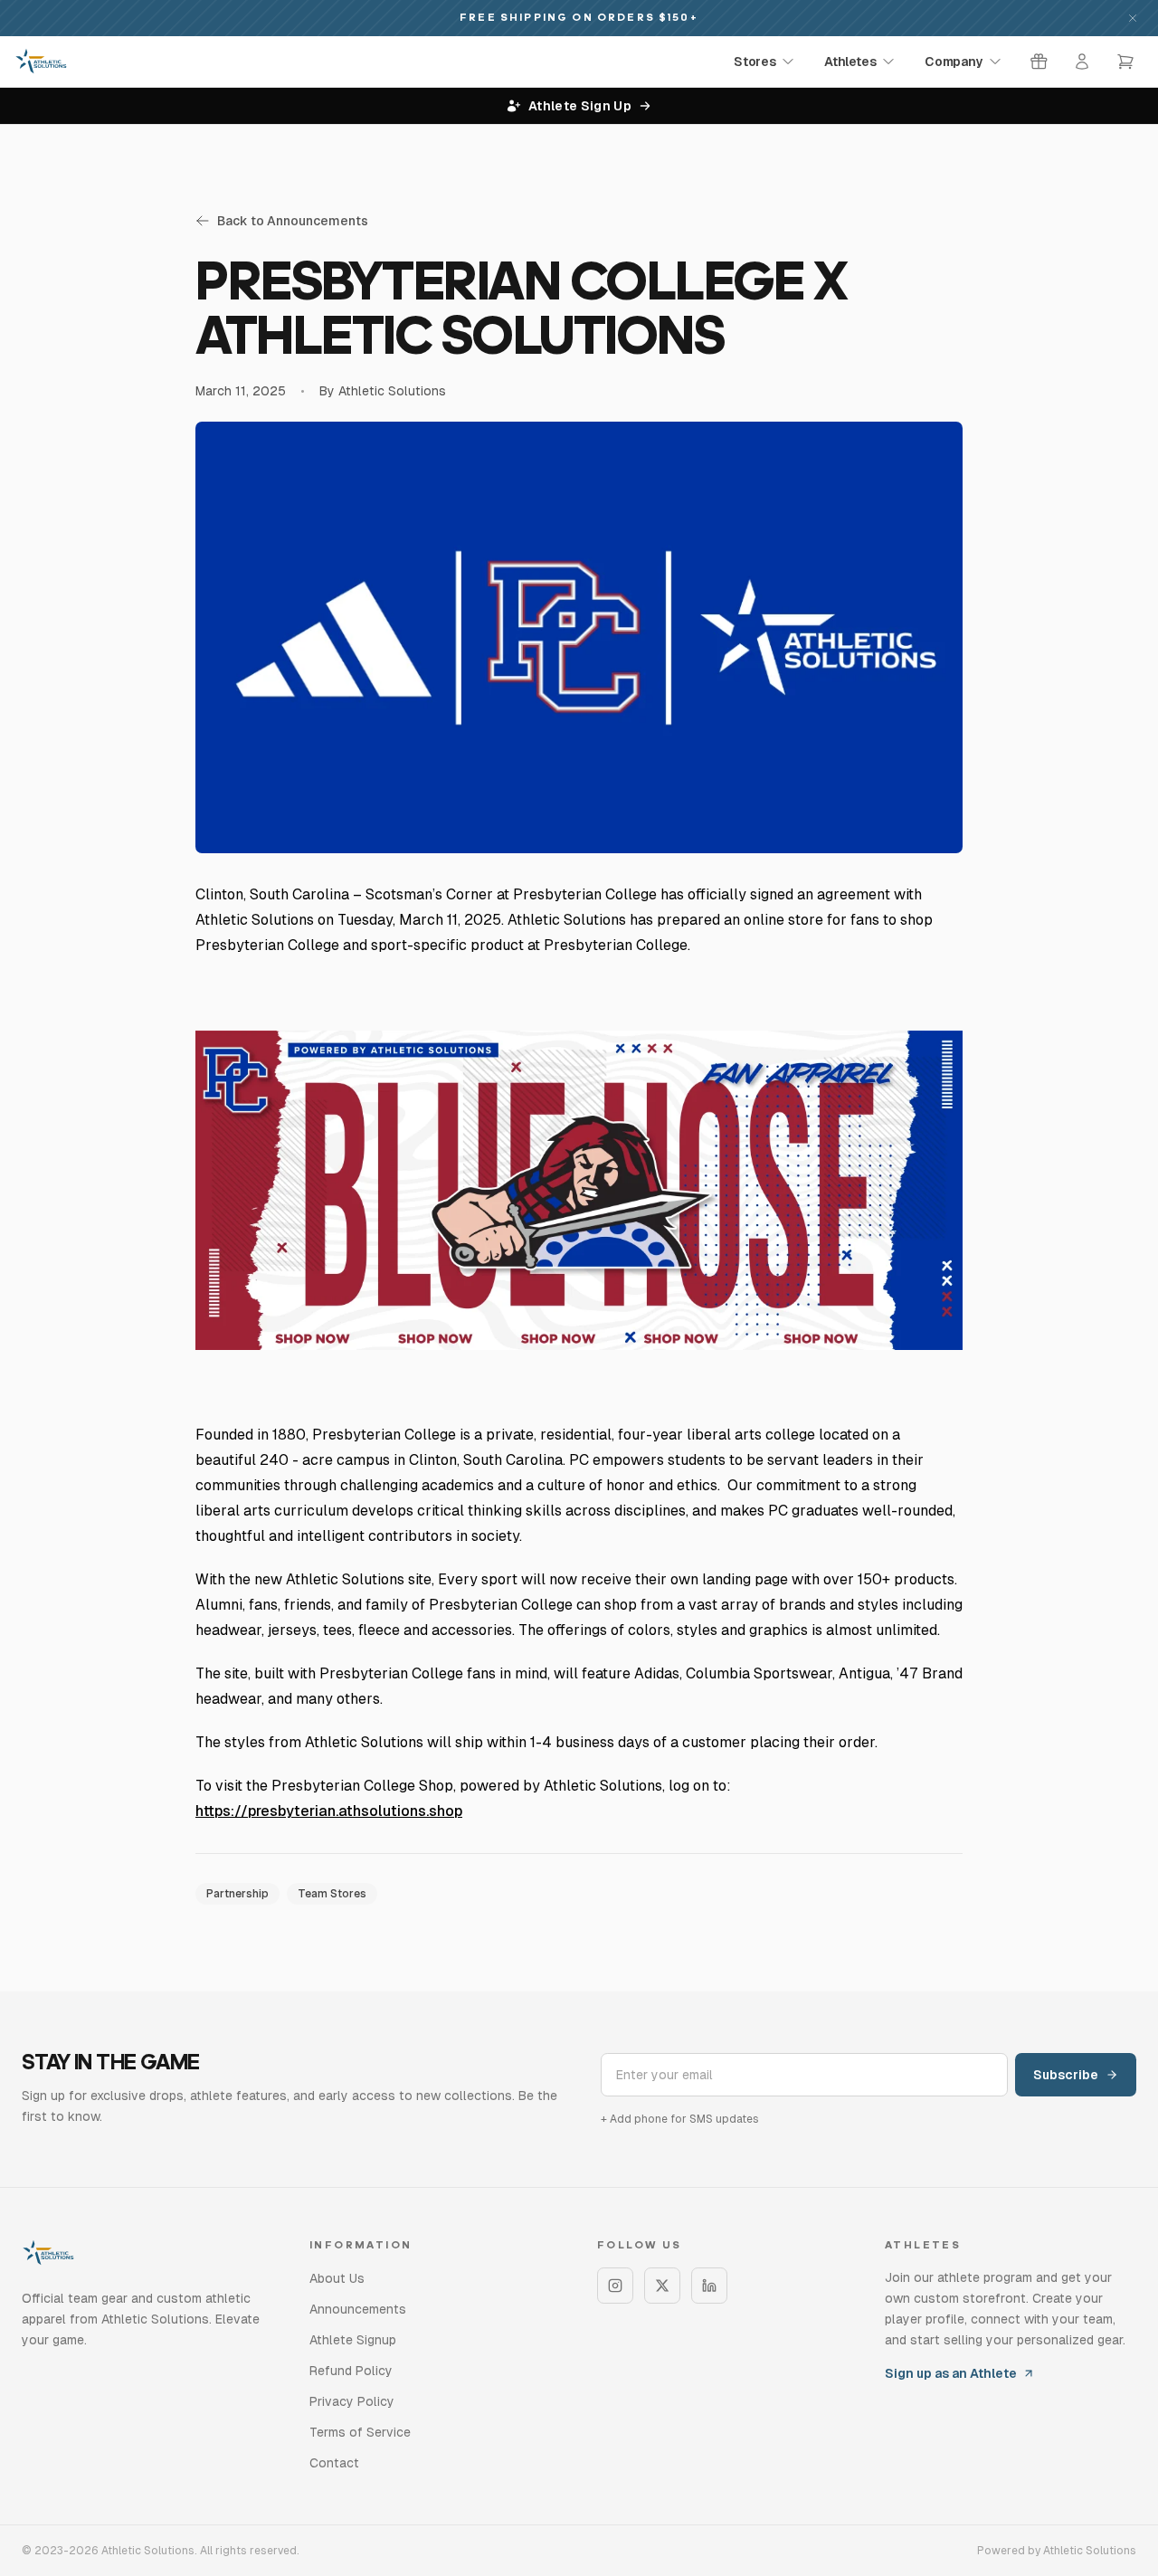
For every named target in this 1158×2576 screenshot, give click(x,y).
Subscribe (1066, 2075)
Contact (334, 2463)
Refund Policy (351, 2371)
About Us (337, 2278)
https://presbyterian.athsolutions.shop (329, 1811)
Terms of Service (360, 2432)
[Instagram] (615, 2286)
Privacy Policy (352, 2401)
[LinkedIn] (709, 2286)
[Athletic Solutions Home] (41, 62)
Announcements (358, 2309)
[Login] (1082, 62)
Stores (755, 62)
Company (954, 62)
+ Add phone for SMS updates (680, 2119)
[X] (662, 2286)
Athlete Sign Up (580, 106)
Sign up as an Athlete (951, 2373)
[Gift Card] (1039, 62)
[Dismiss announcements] (1133, 18)
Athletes (850, 62)
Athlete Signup (353, 2340)
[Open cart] (1125, 62)
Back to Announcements (293, 221)
